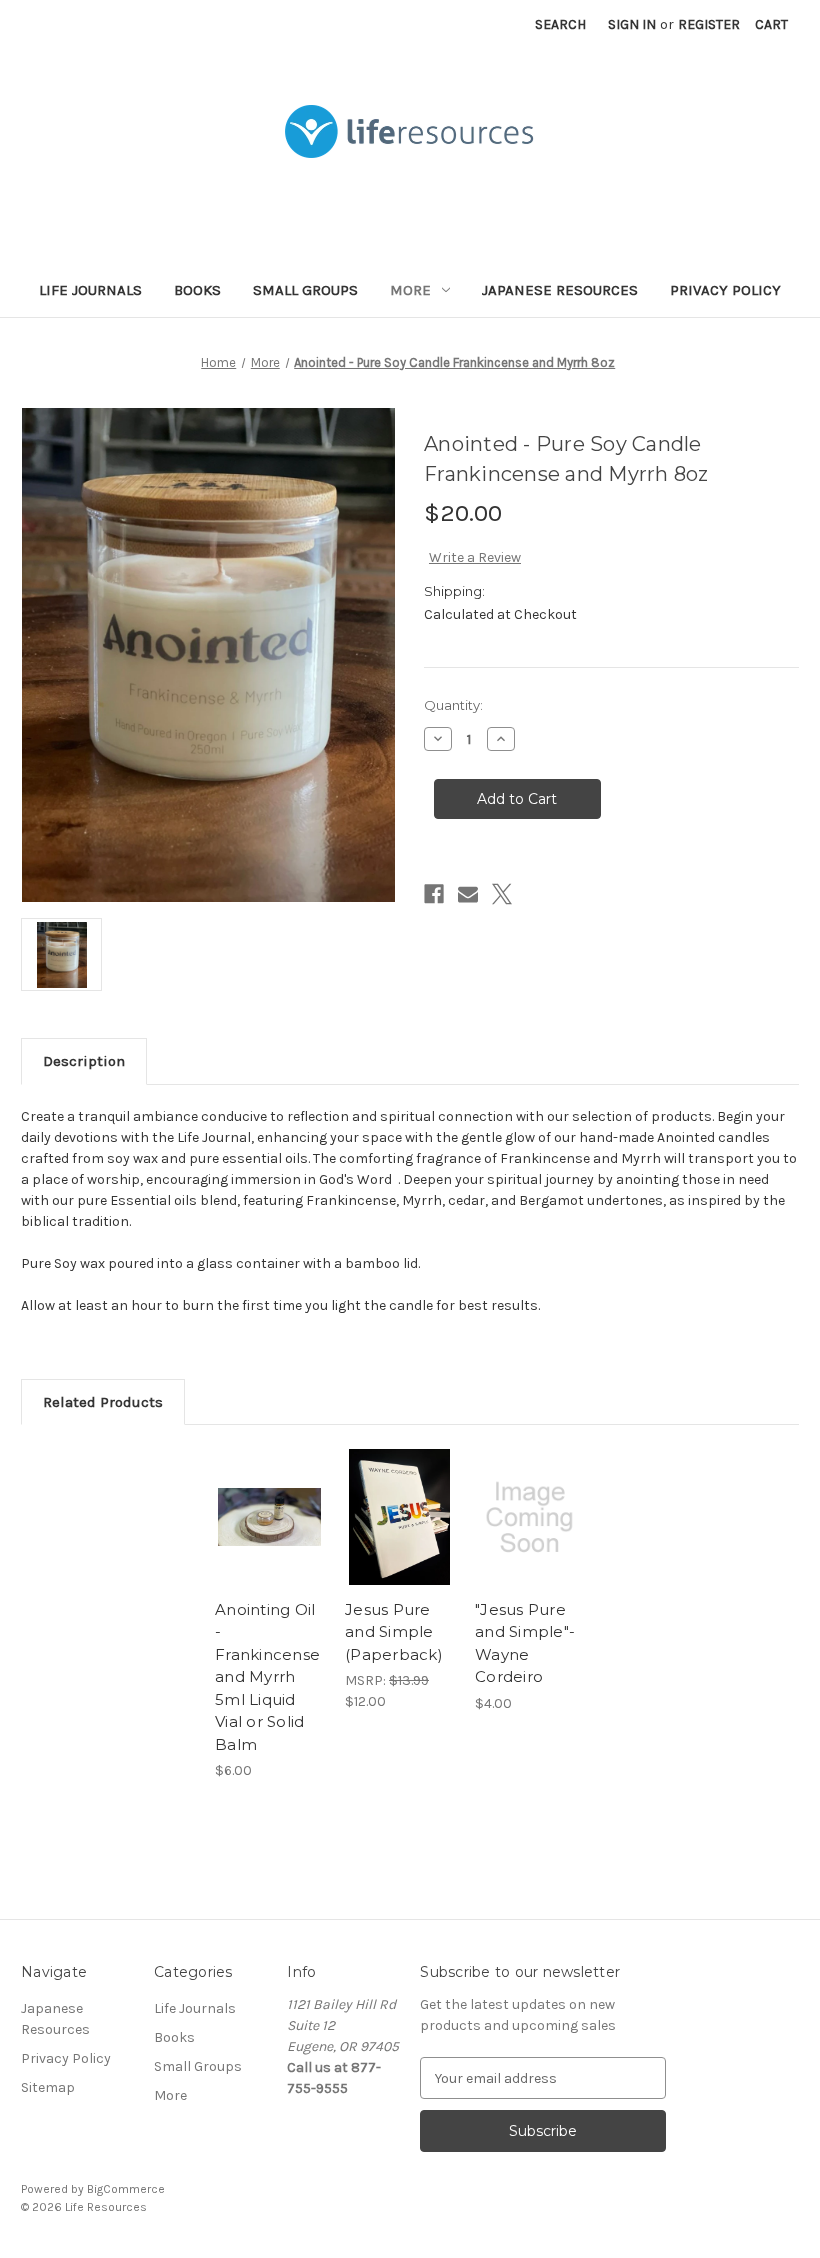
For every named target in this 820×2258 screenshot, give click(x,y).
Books (197, 290)
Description (84, 1061)
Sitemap (48, 2087)
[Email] (468, 894)
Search (560, 24)
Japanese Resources (560, 290)
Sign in (632, 24)
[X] (502, 894)
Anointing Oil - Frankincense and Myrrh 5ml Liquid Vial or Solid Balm (267, 1677)
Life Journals (90, 290)
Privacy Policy (725, 290)
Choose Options (270, 1541)
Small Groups (305, 290)
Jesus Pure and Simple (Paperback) (394, 1632)
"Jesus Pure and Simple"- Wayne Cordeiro (525, 1643)
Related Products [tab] (103, 1402)
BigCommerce (126, 2189)
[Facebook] (434, 894)
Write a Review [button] (475, 557)
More (410, 290)
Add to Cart (400, 1541)
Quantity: (453, 705)
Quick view (269, 1493)
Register (709, 24)
